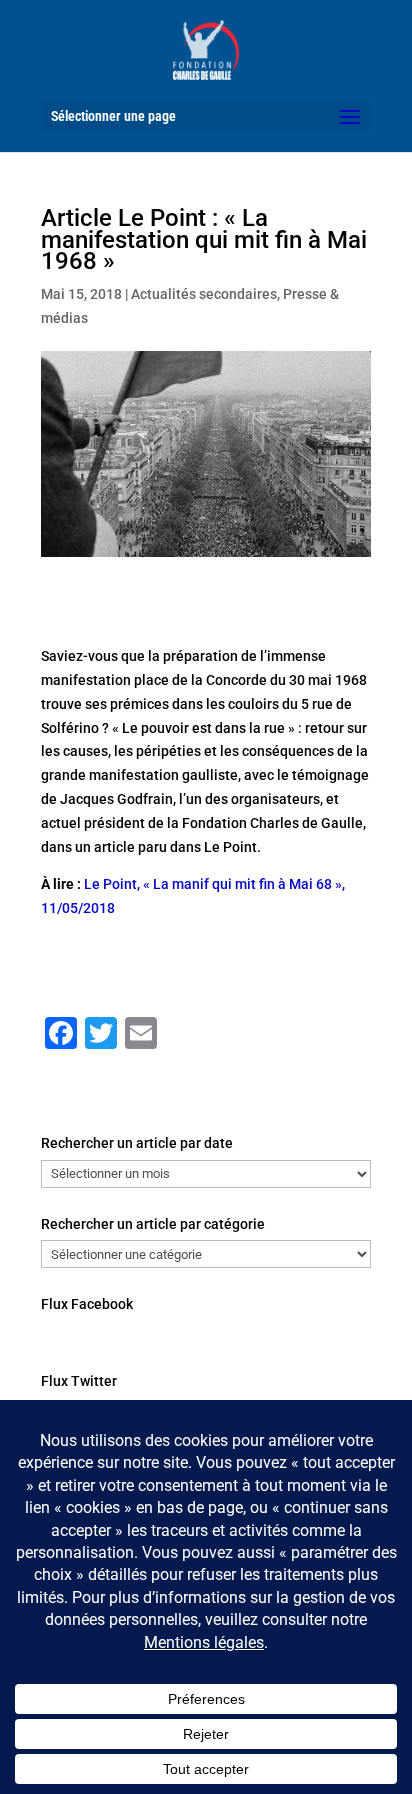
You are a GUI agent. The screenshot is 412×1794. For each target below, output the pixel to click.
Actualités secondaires (204, 294)
